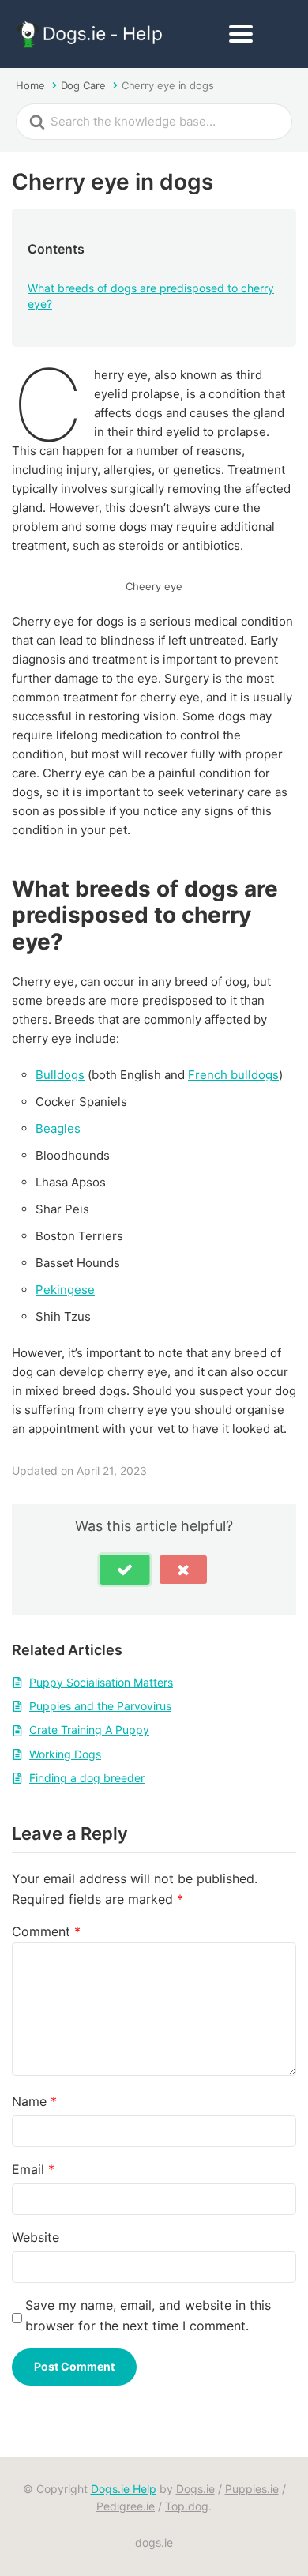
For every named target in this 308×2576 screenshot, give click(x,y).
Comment (46, 1931)
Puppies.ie (252, 2489)
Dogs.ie (195, 2489)
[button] (125, 1570)
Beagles (58, 1128)
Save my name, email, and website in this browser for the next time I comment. (148, 2315)
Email (33, 2169)
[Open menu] (241, 34)
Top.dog (187, 2506)
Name (34, 2101)
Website (36, 2237)
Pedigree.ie (126, 2506)
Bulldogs (60, 1075)
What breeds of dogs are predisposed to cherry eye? (151, 296)
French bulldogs (233, 1075)
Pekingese (65, 1290)
